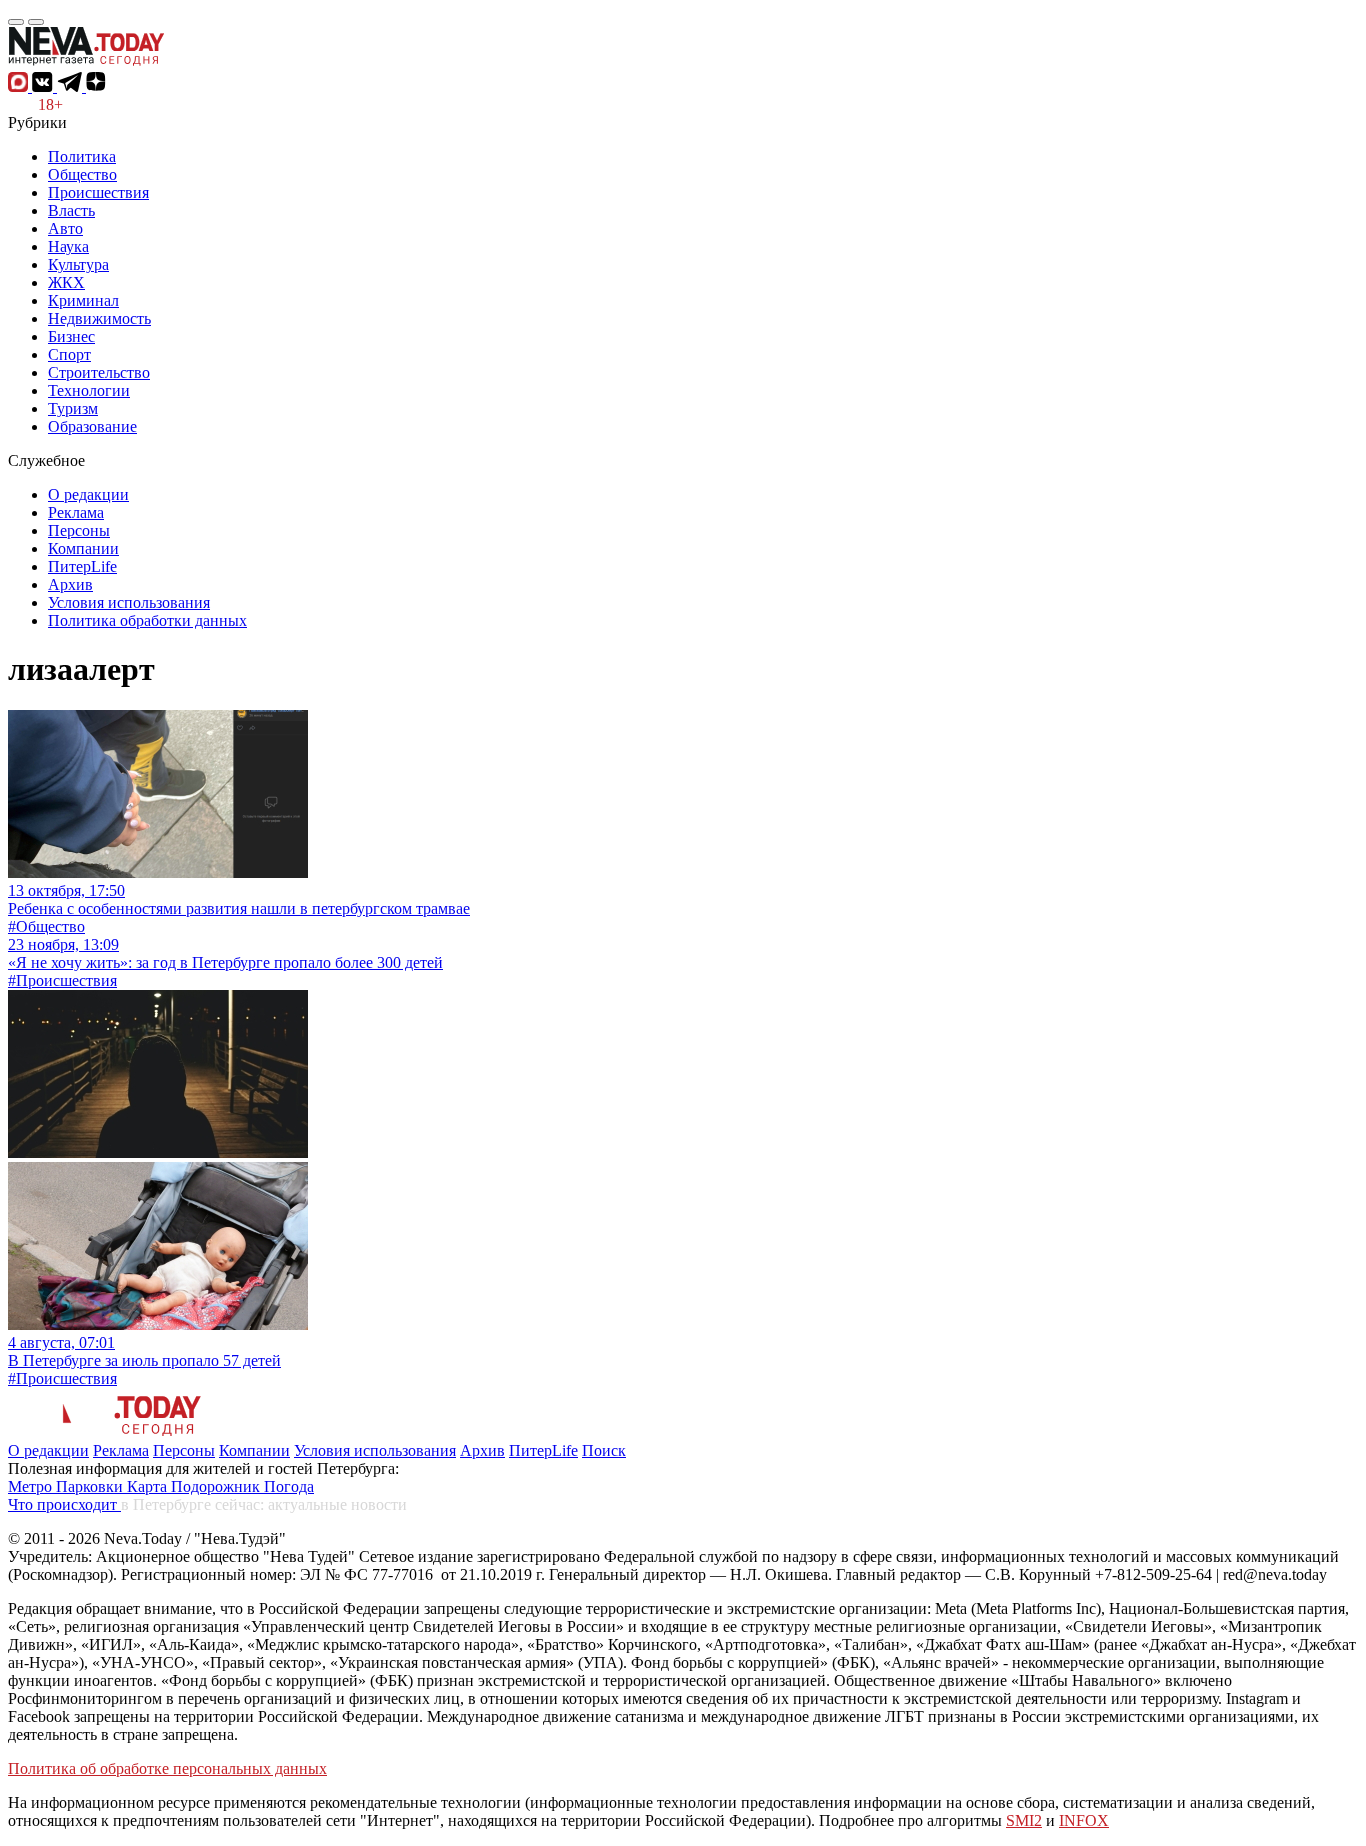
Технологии (89, 390)
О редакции (88, 494)
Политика (82, 156)
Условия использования (129, 602)
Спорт (69, 354)
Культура (78, 264)
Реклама (76, 512)
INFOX (1084, 1820)
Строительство (99, 372)
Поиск (604, 1450)
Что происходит (64, 1504)
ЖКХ (66, 282)
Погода (289, 1486)
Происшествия (98, 192)
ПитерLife (82, 566)
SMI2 (1024, 1820)
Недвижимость (99, 318)
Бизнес (71, 336)
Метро (32, 1486)
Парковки (91, 1486)
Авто (65, 228)
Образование (92, 426)
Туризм (73, 408)
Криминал (83, 300)
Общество (82, 174)
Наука (68, 246)
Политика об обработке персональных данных (167, 1768)
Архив (70, 584)
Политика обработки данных (147, 620)
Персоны (79, 530)
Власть (71, 210)
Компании (83, 548)
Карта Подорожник (195, 1486)
